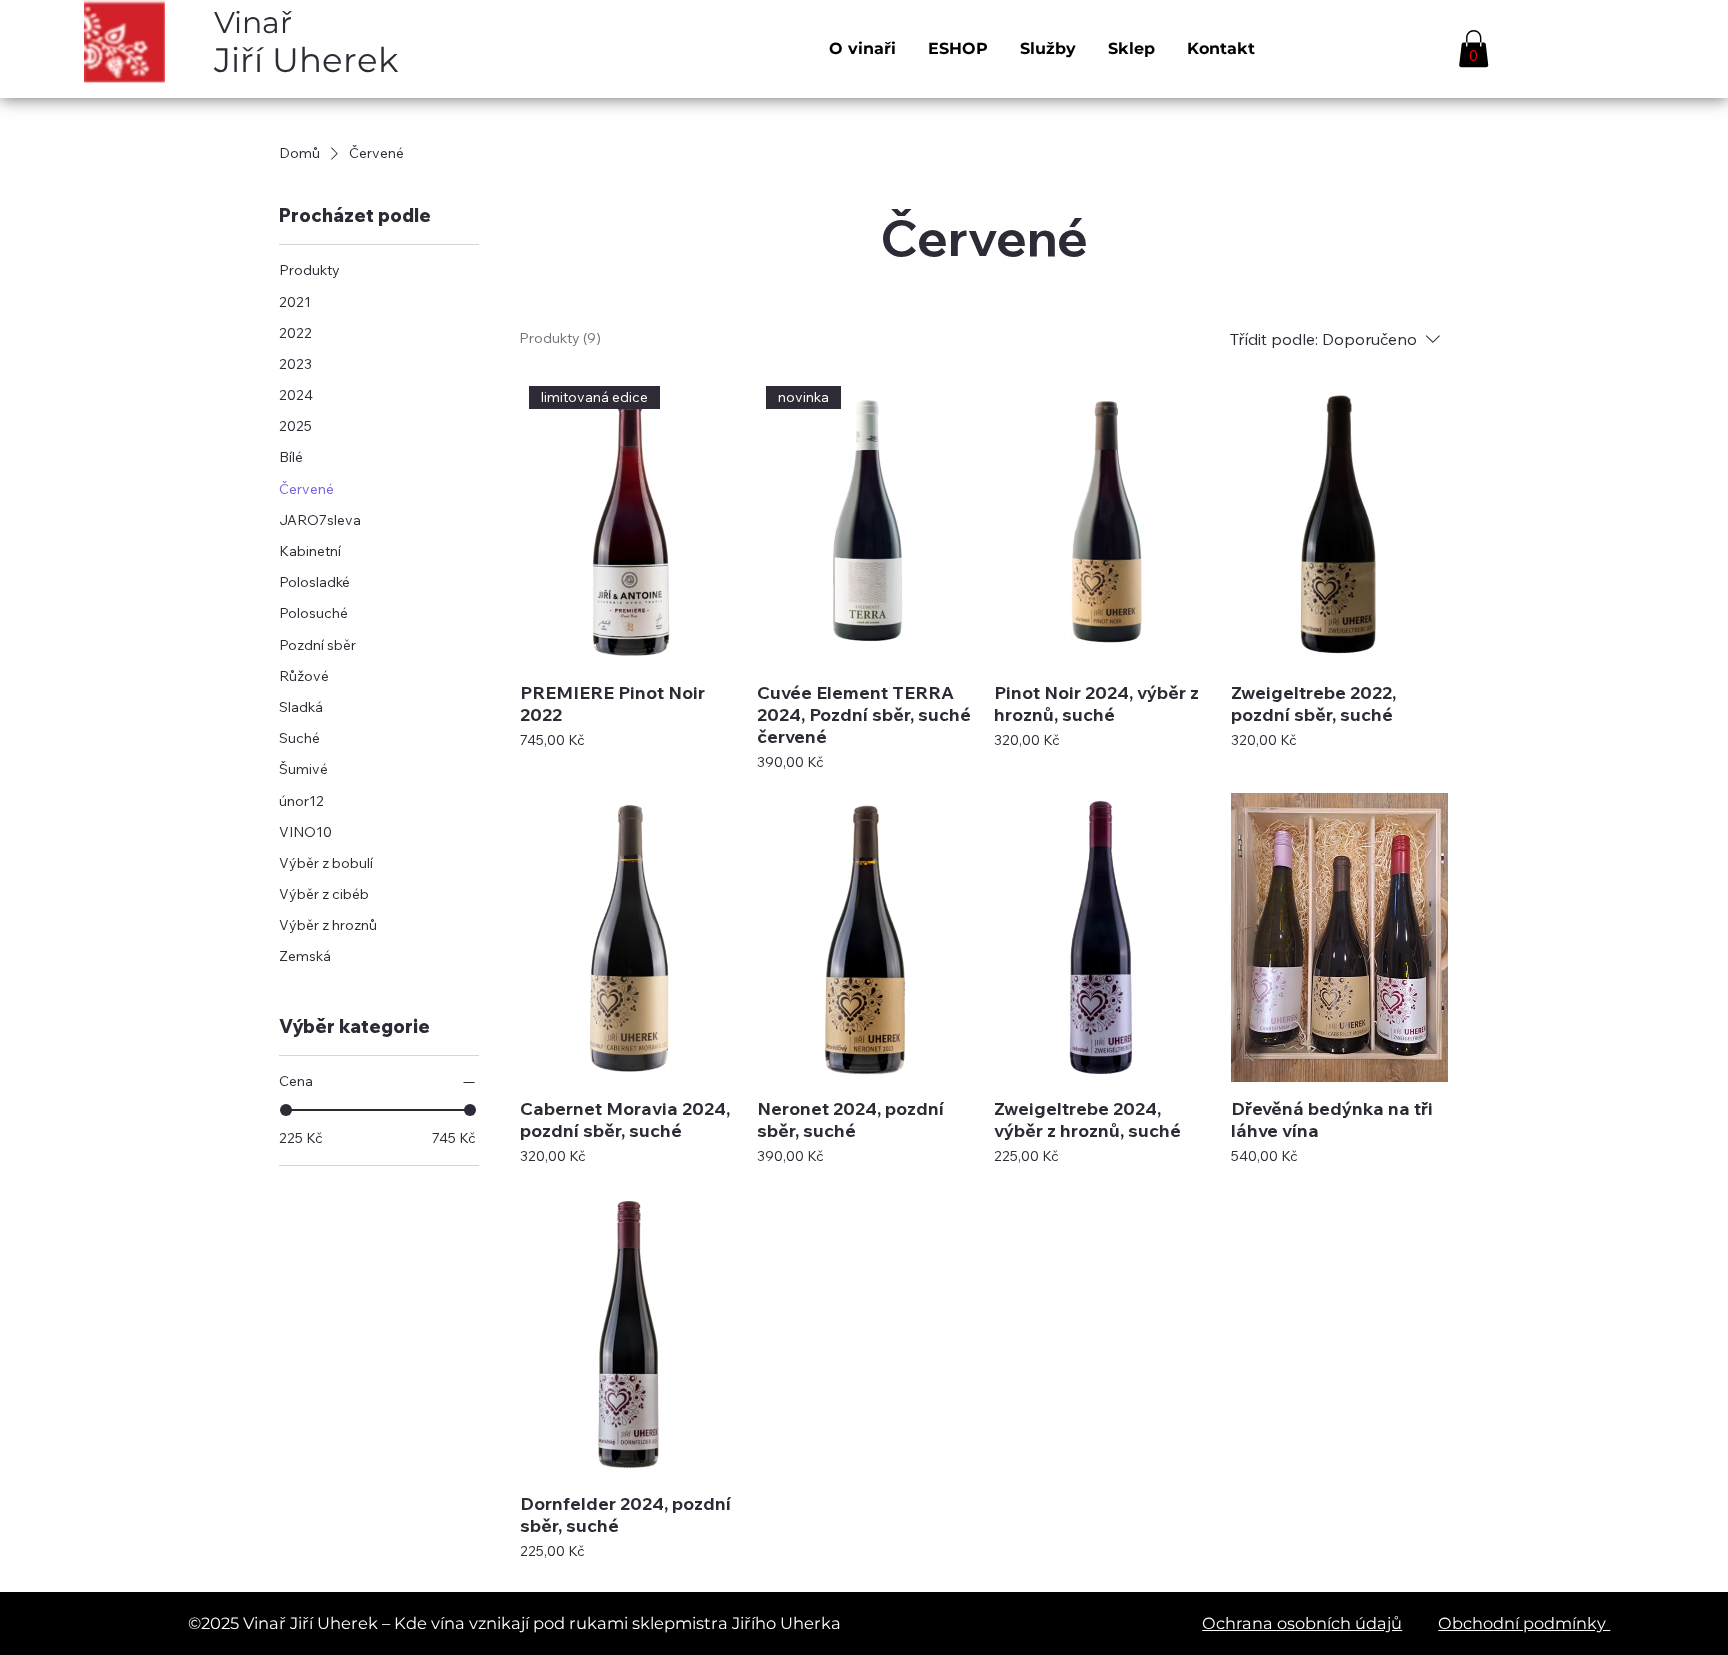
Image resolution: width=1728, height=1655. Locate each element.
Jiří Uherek (306, 42)
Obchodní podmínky (1524, 1623)
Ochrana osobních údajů (1302, 1623)
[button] (1473, 48)
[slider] (286, 1110)
